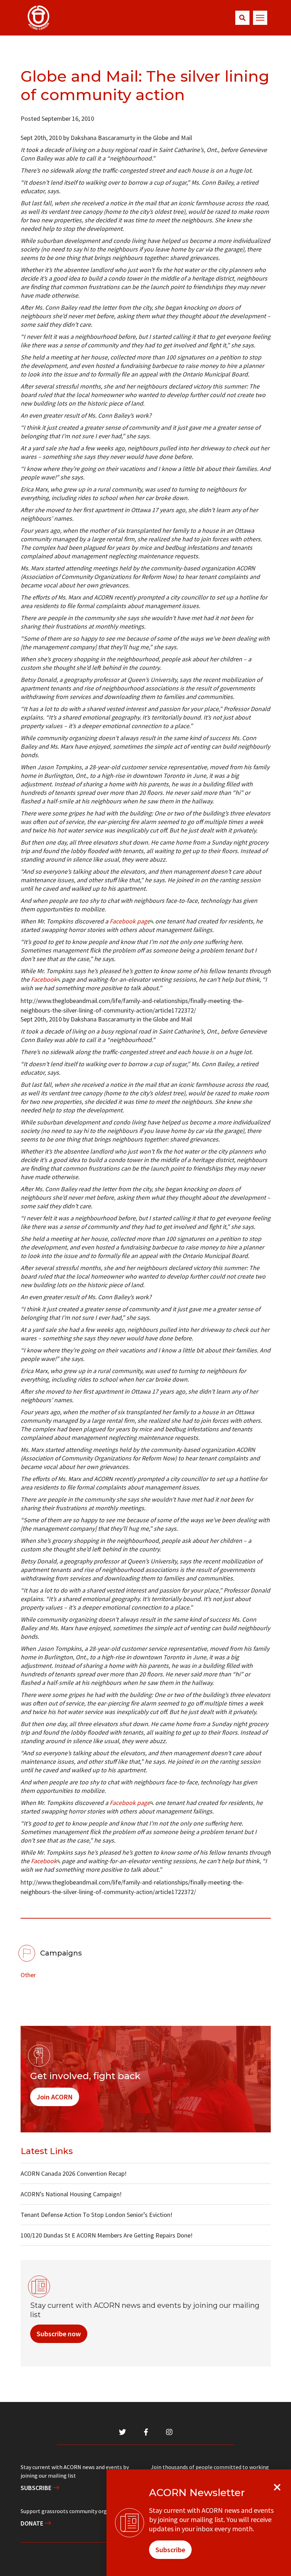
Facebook (44, 979)
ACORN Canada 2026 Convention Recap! (74, 2173)
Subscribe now (59, 2334)
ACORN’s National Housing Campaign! (71, 2194)
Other (28, 1975)
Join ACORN (55, 2097)
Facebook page (130, 921)
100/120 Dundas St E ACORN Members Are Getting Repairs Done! (107, 2235)
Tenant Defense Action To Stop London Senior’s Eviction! (97, 2215)
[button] (242, 18)
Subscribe (37, 2488)
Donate (33, 2523)
